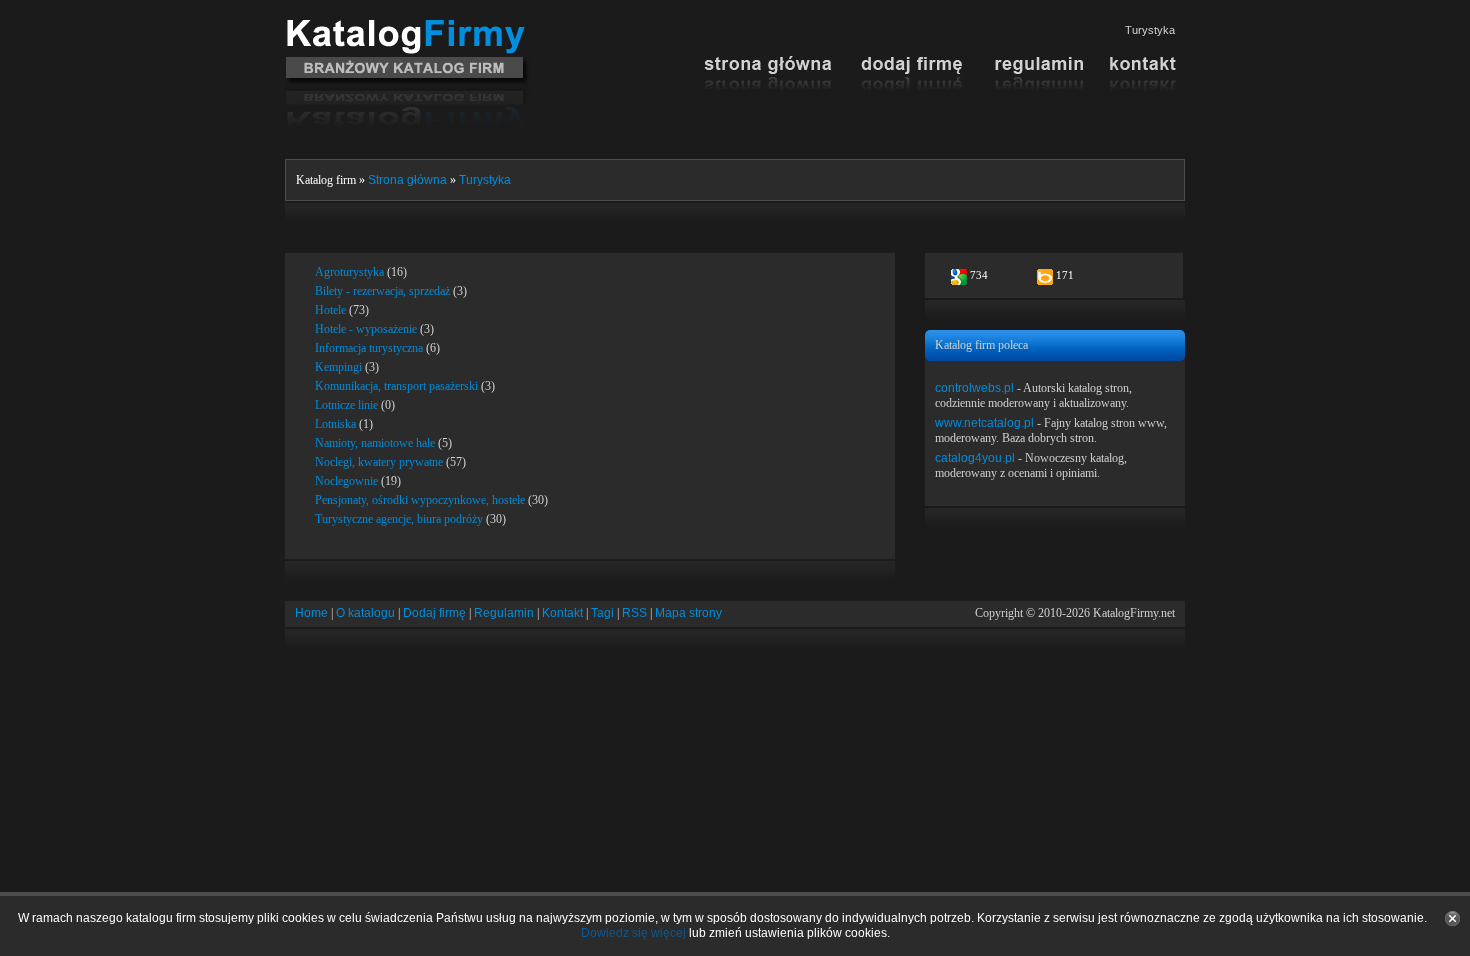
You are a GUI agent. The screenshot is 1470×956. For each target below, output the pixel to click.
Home (311, 613)
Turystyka (485, 180)
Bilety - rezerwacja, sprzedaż (382, 291)
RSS (634, 613)
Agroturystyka (349, 272)
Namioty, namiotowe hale (375, 443)
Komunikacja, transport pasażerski (396, 386)
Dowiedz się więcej (633, 933)
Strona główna (407, 180)
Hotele (330, 310)
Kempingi (338, 367)
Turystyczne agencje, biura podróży (399, 519)
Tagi (602, 613)
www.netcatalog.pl (984, 423)
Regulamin (504, 613)
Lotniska (335, 424)
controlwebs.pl (974, 388)
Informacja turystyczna (369, 348)
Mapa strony (688, 613)
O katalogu (365, 613)
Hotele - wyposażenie (366, 329)
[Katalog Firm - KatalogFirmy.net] (407, 27)
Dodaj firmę (434, 613)
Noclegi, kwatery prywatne (379, 462)
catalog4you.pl (975, 458)
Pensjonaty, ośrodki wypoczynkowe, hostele (420, 500)
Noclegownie (346, 481)
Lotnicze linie (346, 405)
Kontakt (562, 613)
